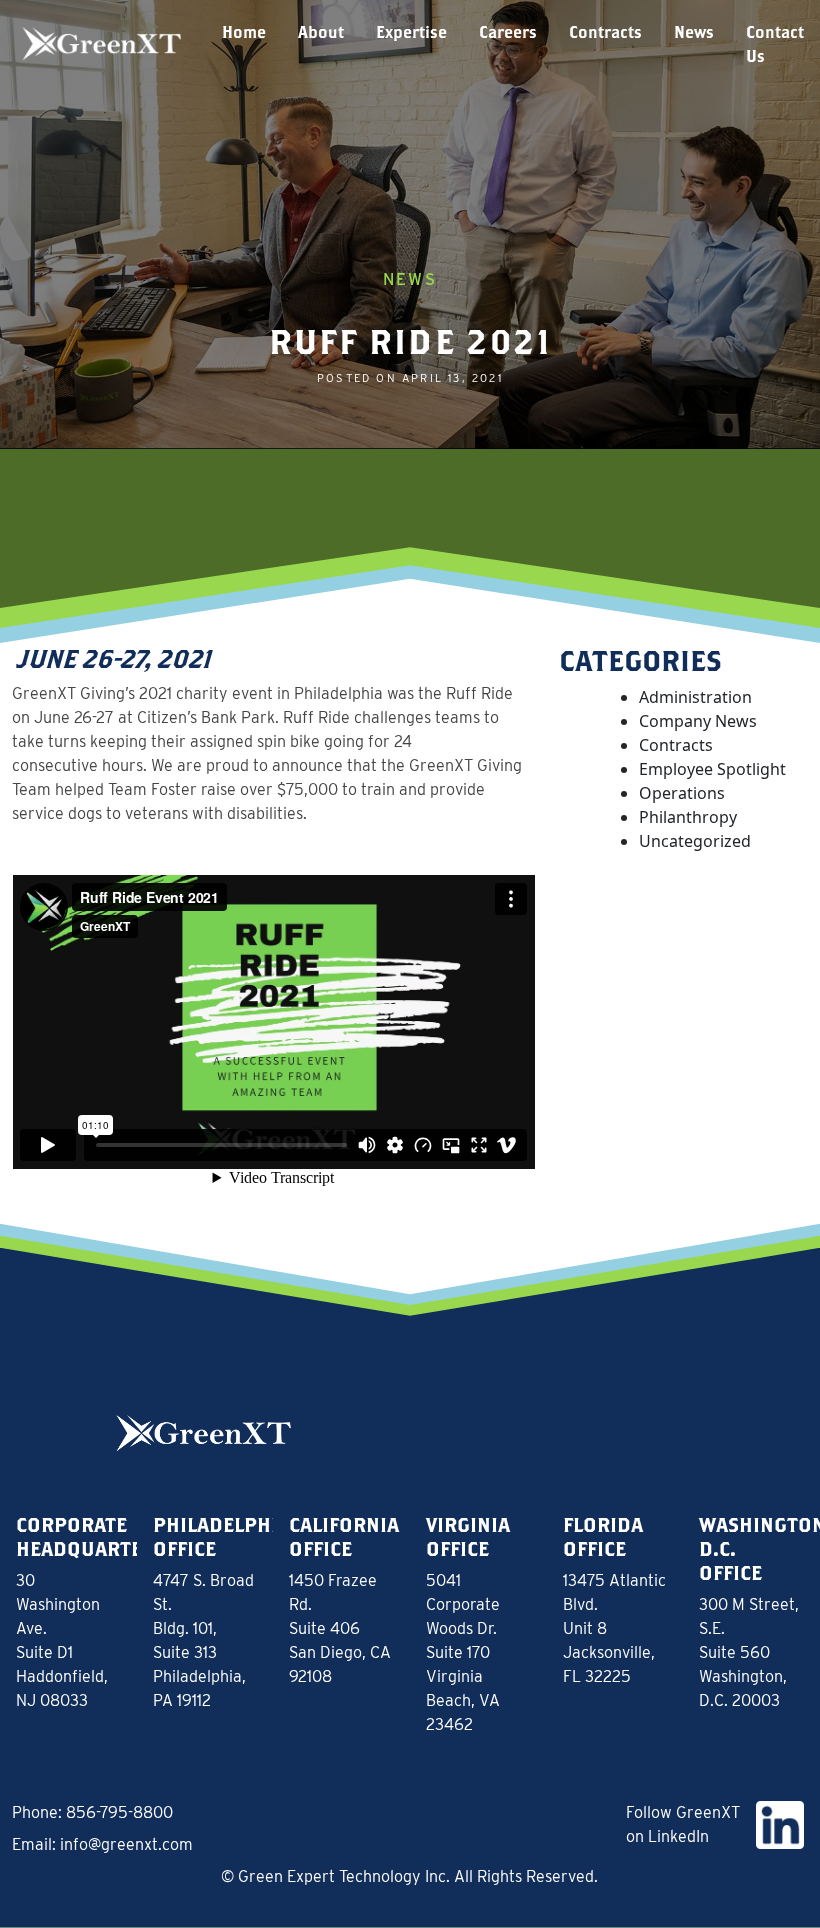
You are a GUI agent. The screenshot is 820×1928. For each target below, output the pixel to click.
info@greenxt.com (126, 1844)
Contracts (605, 31)
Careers (508, 31)
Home (244, 31)
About (321, 31)
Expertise (411, 31)
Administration (695, 697)
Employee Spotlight (712, 769)
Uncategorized (695, 841)
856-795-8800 (119, 1812)
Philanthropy (688, 817)
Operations (682, 793)
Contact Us (775, 43)
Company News (698, 721)
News (694, 31)
